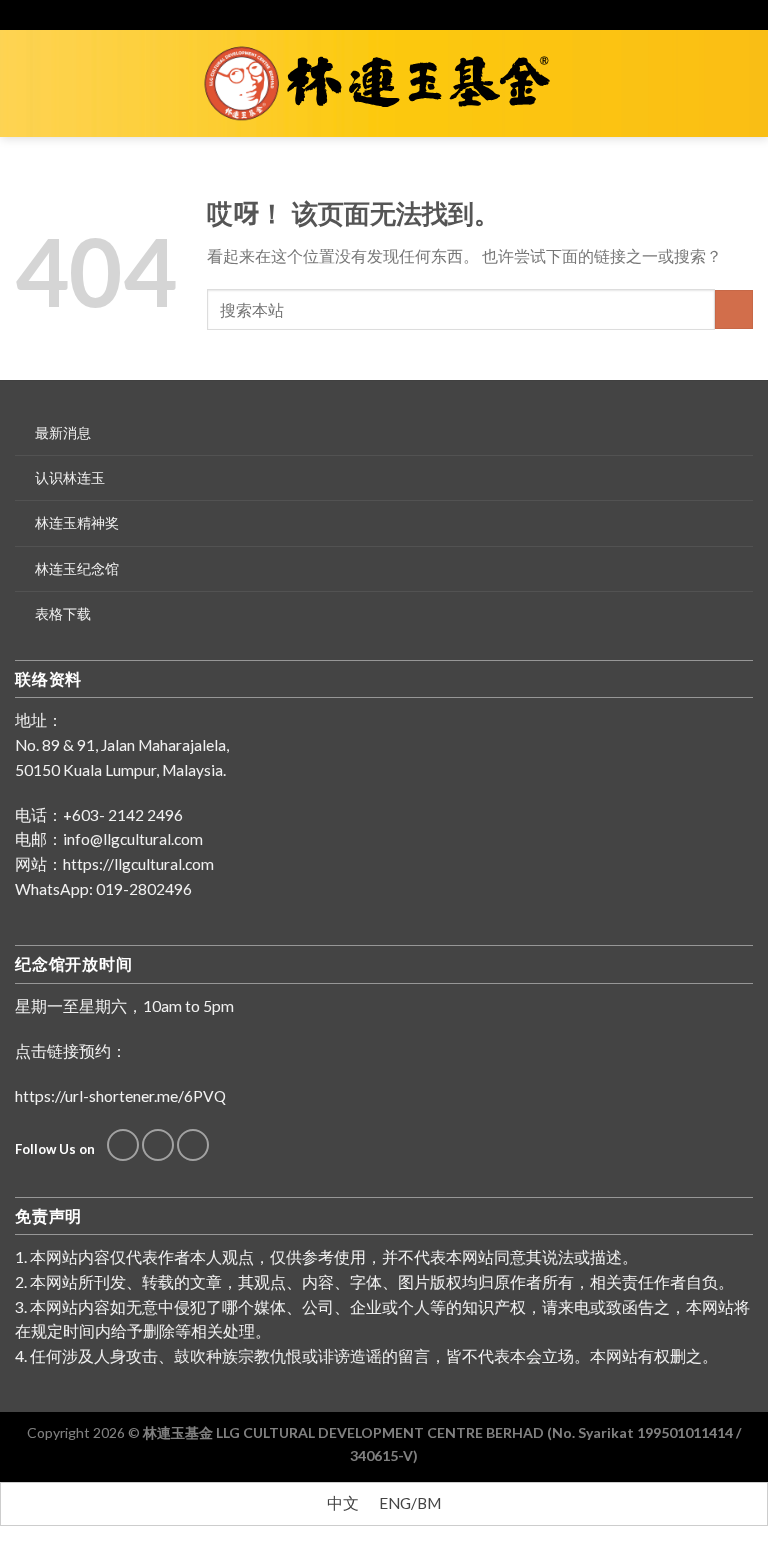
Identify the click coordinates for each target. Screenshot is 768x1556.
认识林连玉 (70, 477)
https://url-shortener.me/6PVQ (120, 1096)
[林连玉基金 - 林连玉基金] (384, 84)
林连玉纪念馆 (77, 568)
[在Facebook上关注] (123, 1145)
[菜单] (27, 83)
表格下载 (63, 613)
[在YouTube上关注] (193, 1145)
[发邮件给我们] (158, 1145)
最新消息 (63, 432)
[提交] (734, 309)
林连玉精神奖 (77, 522)
